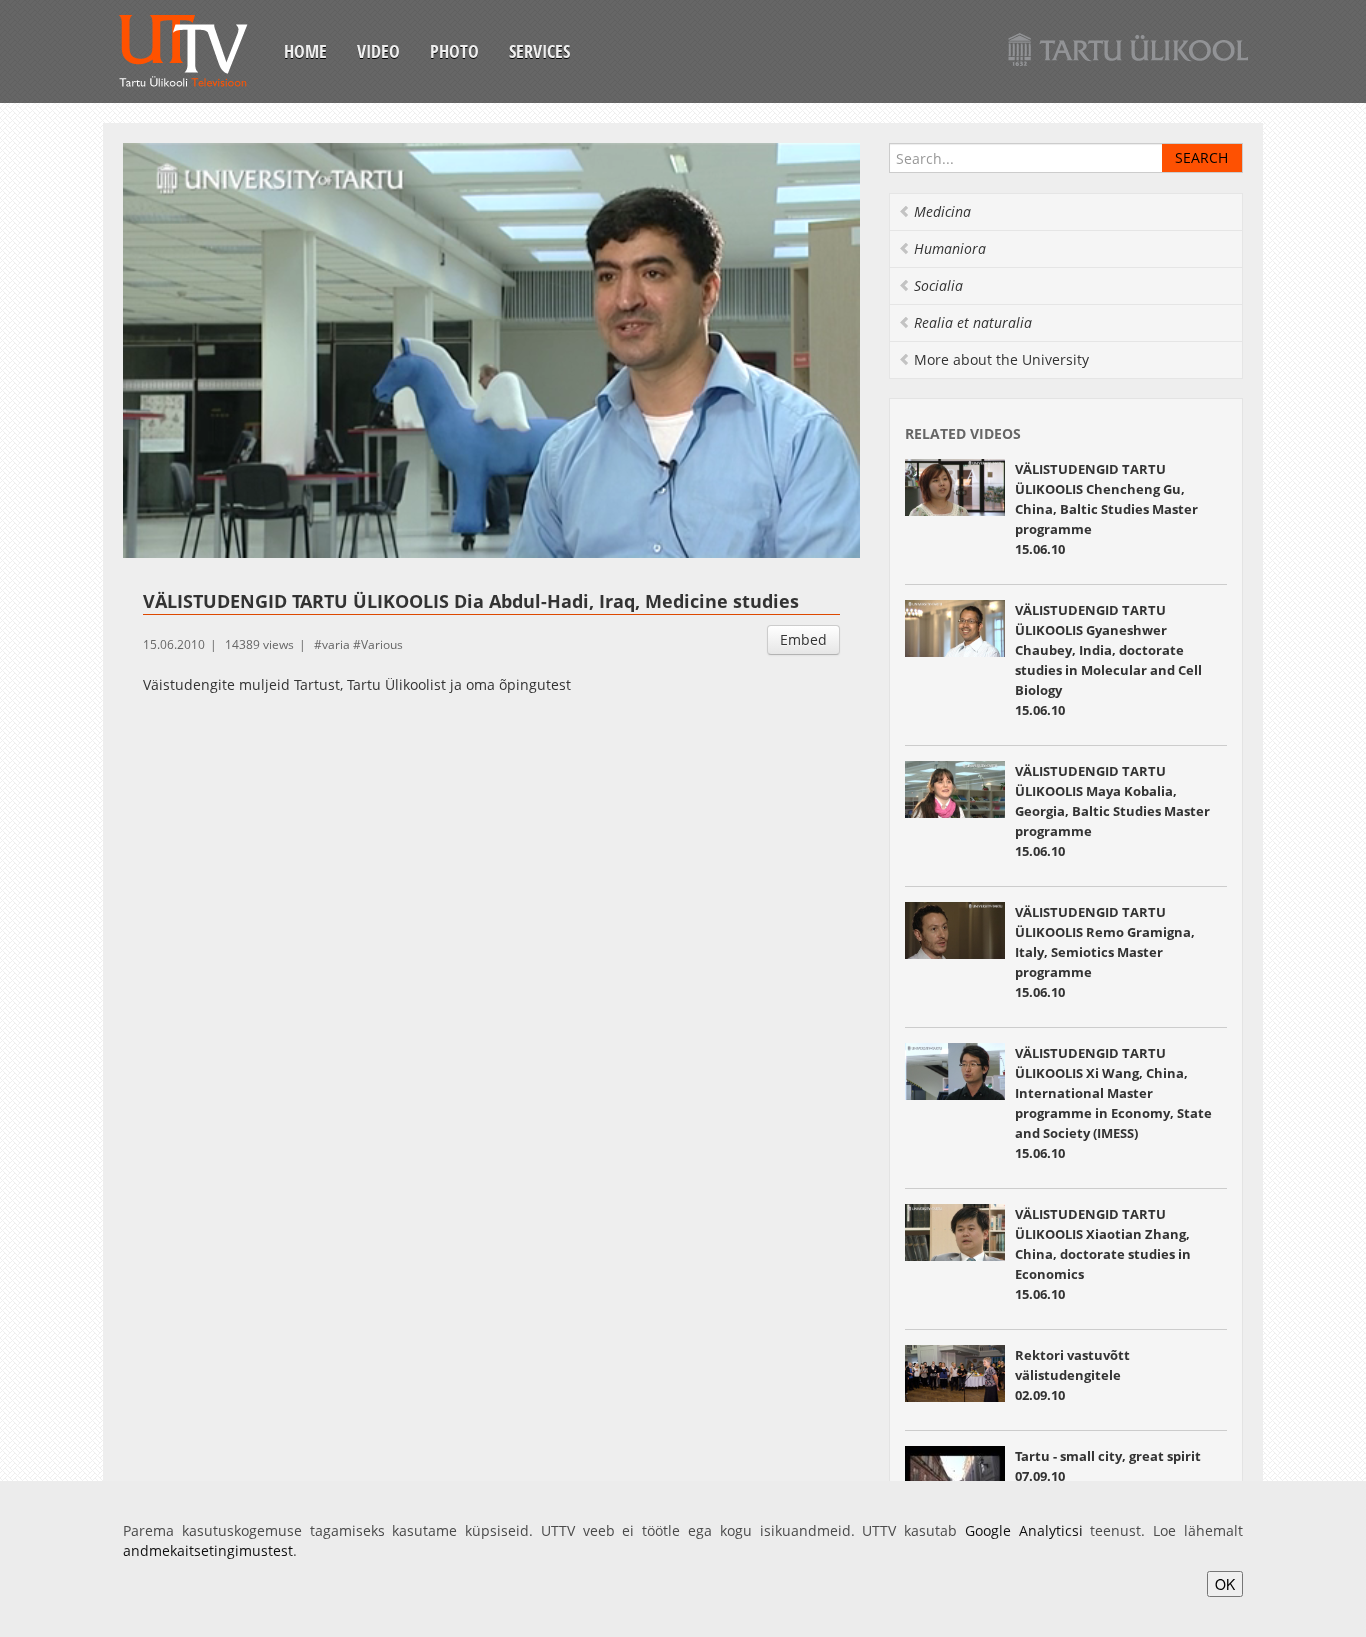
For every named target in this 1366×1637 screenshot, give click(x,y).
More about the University (1001, 359)
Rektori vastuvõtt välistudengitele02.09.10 (1072, 1375)
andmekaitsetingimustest (208, 1550)
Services (539, 51)
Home (305, 51)
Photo (454, 51)
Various (382, 644)
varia (336, 644)
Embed (803, 639)
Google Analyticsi (1024, 1530)
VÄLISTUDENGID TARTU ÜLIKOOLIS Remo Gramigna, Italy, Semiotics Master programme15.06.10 (1105, 952)
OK (1225, 1584)
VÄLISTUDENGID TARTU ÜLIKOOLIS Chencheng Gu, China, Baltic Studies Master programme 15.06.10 (1106, 509)
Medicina (942, 211)
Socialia (938, 285)
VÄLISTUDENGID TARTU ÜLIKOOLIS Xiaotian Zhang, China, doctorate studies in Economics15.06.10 (1103, 1254)
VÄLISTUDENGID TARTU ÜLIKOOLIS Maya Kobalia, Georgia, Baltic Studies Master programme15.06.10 (1112, 811)
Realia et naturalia (973, 322)
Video (378, 51)
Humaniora (950, 248)
